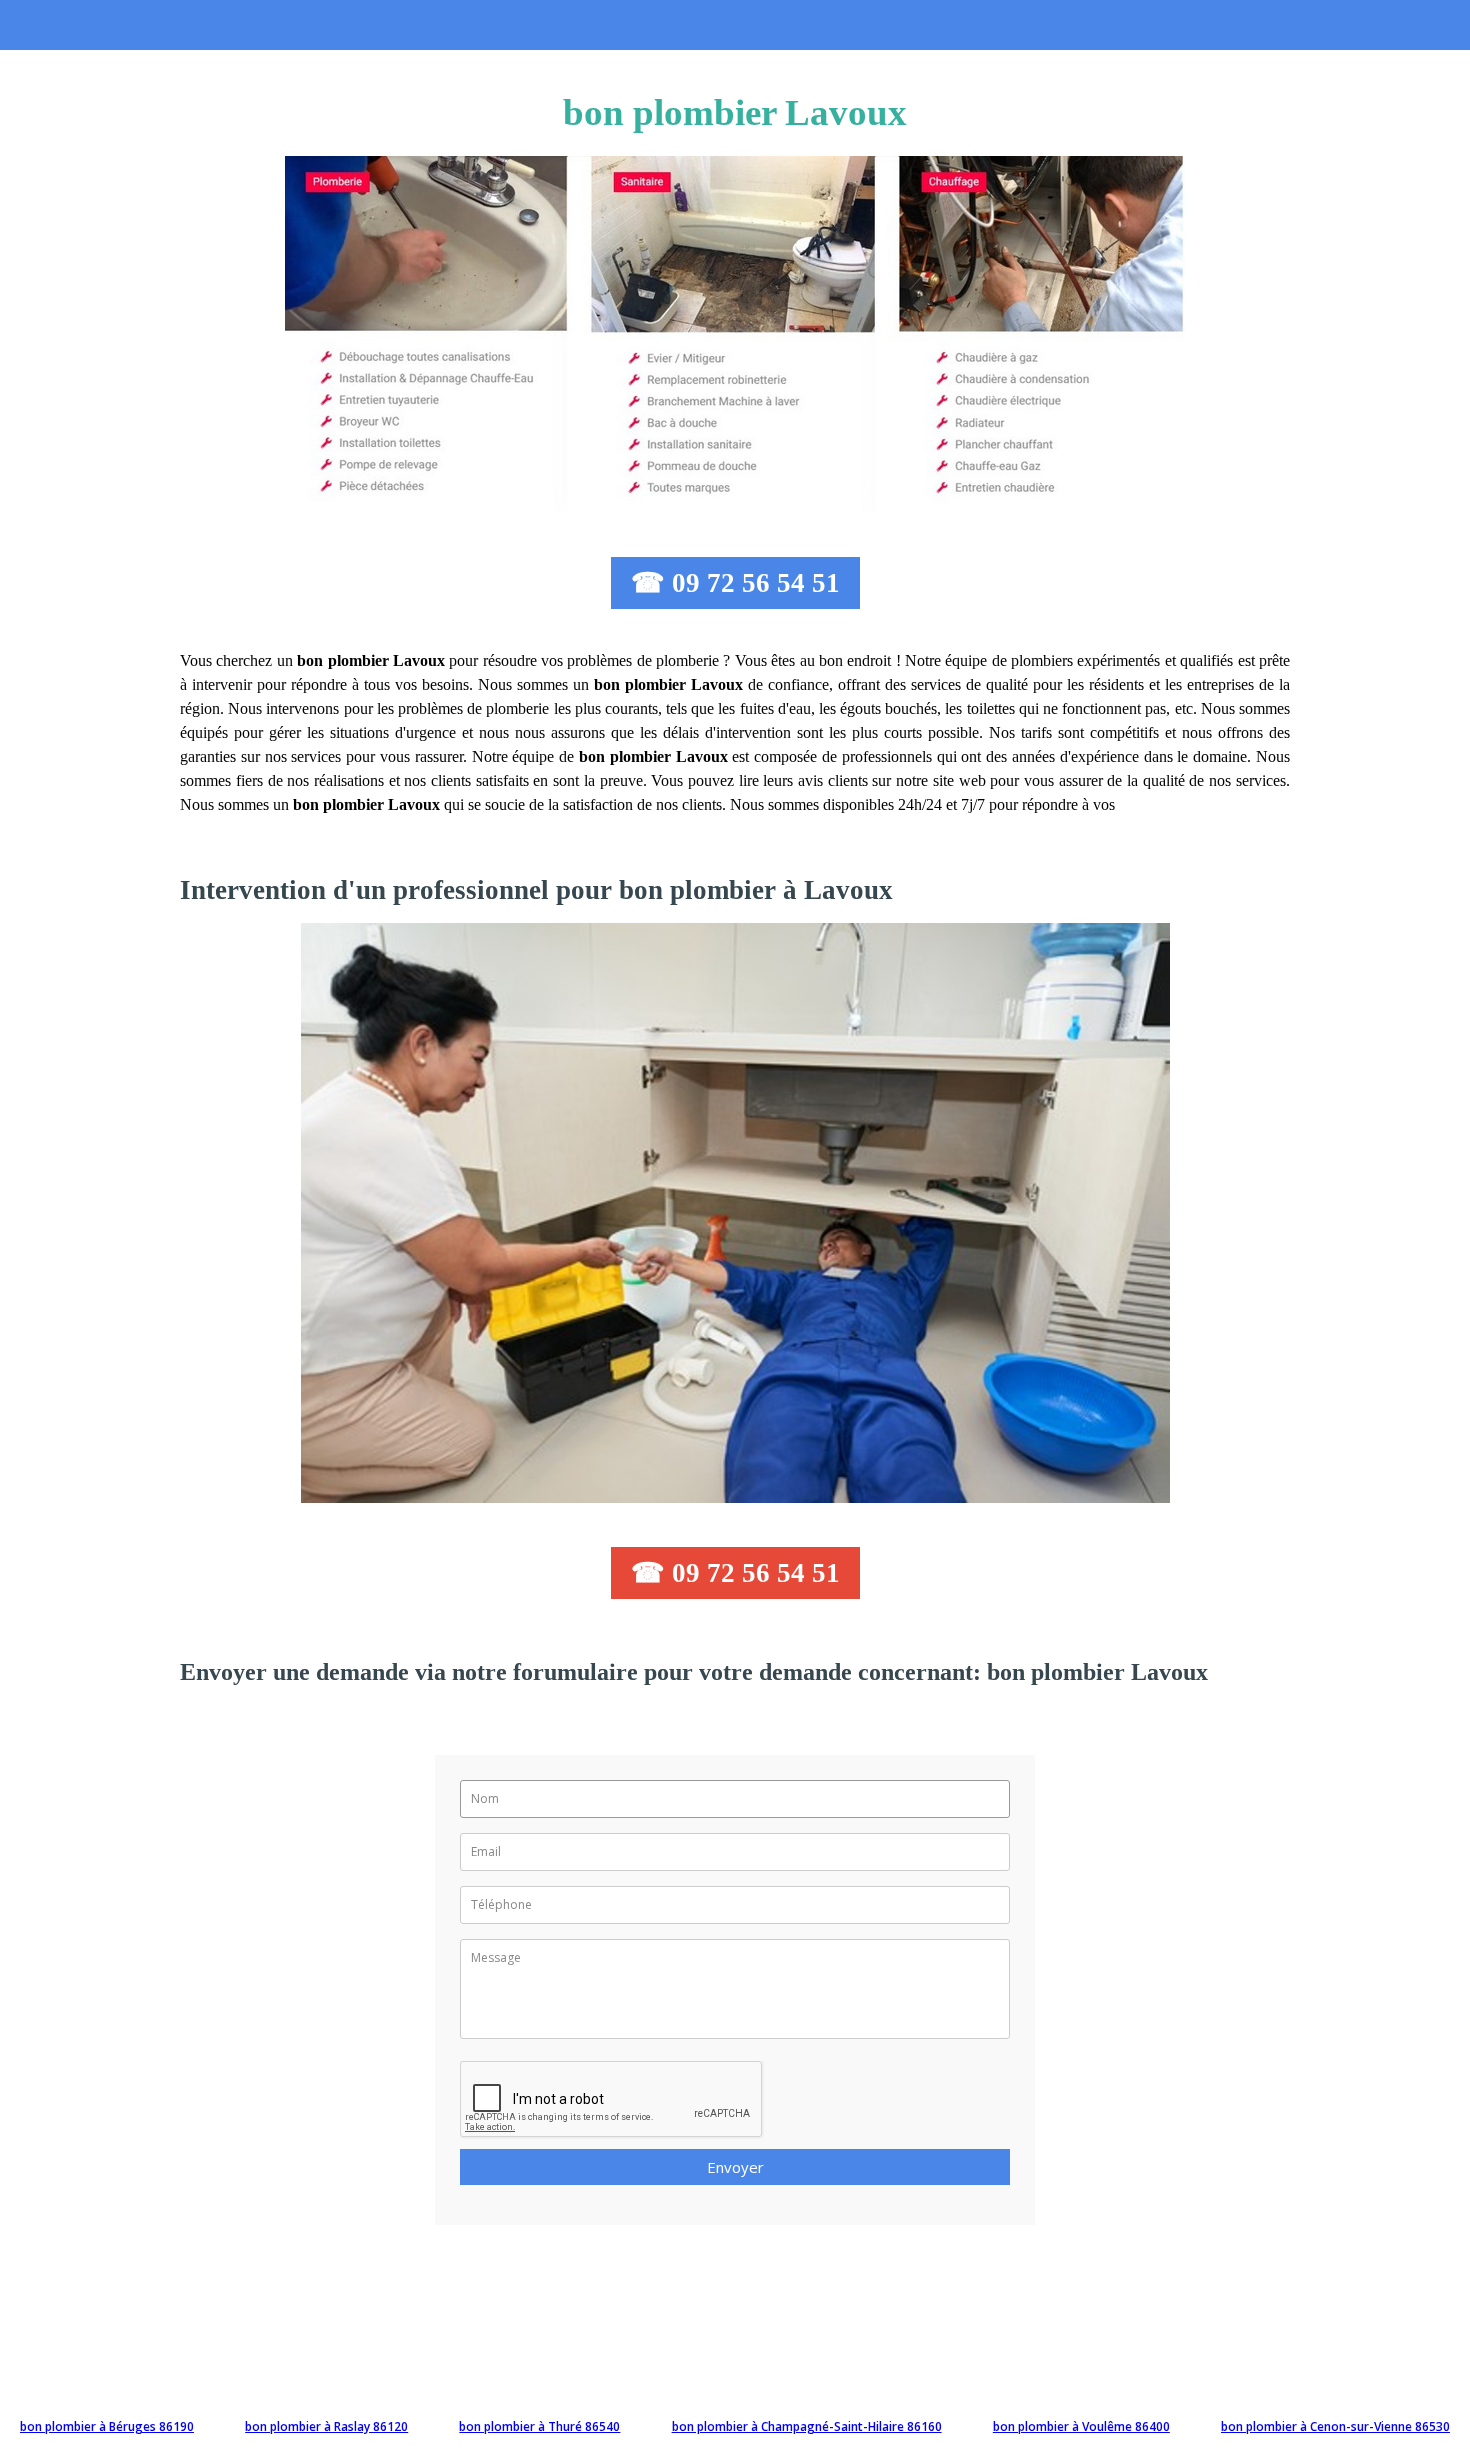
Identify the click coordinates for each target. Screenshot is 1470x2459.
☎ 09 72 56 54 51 (735, 583)
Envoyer (735, 2167)
